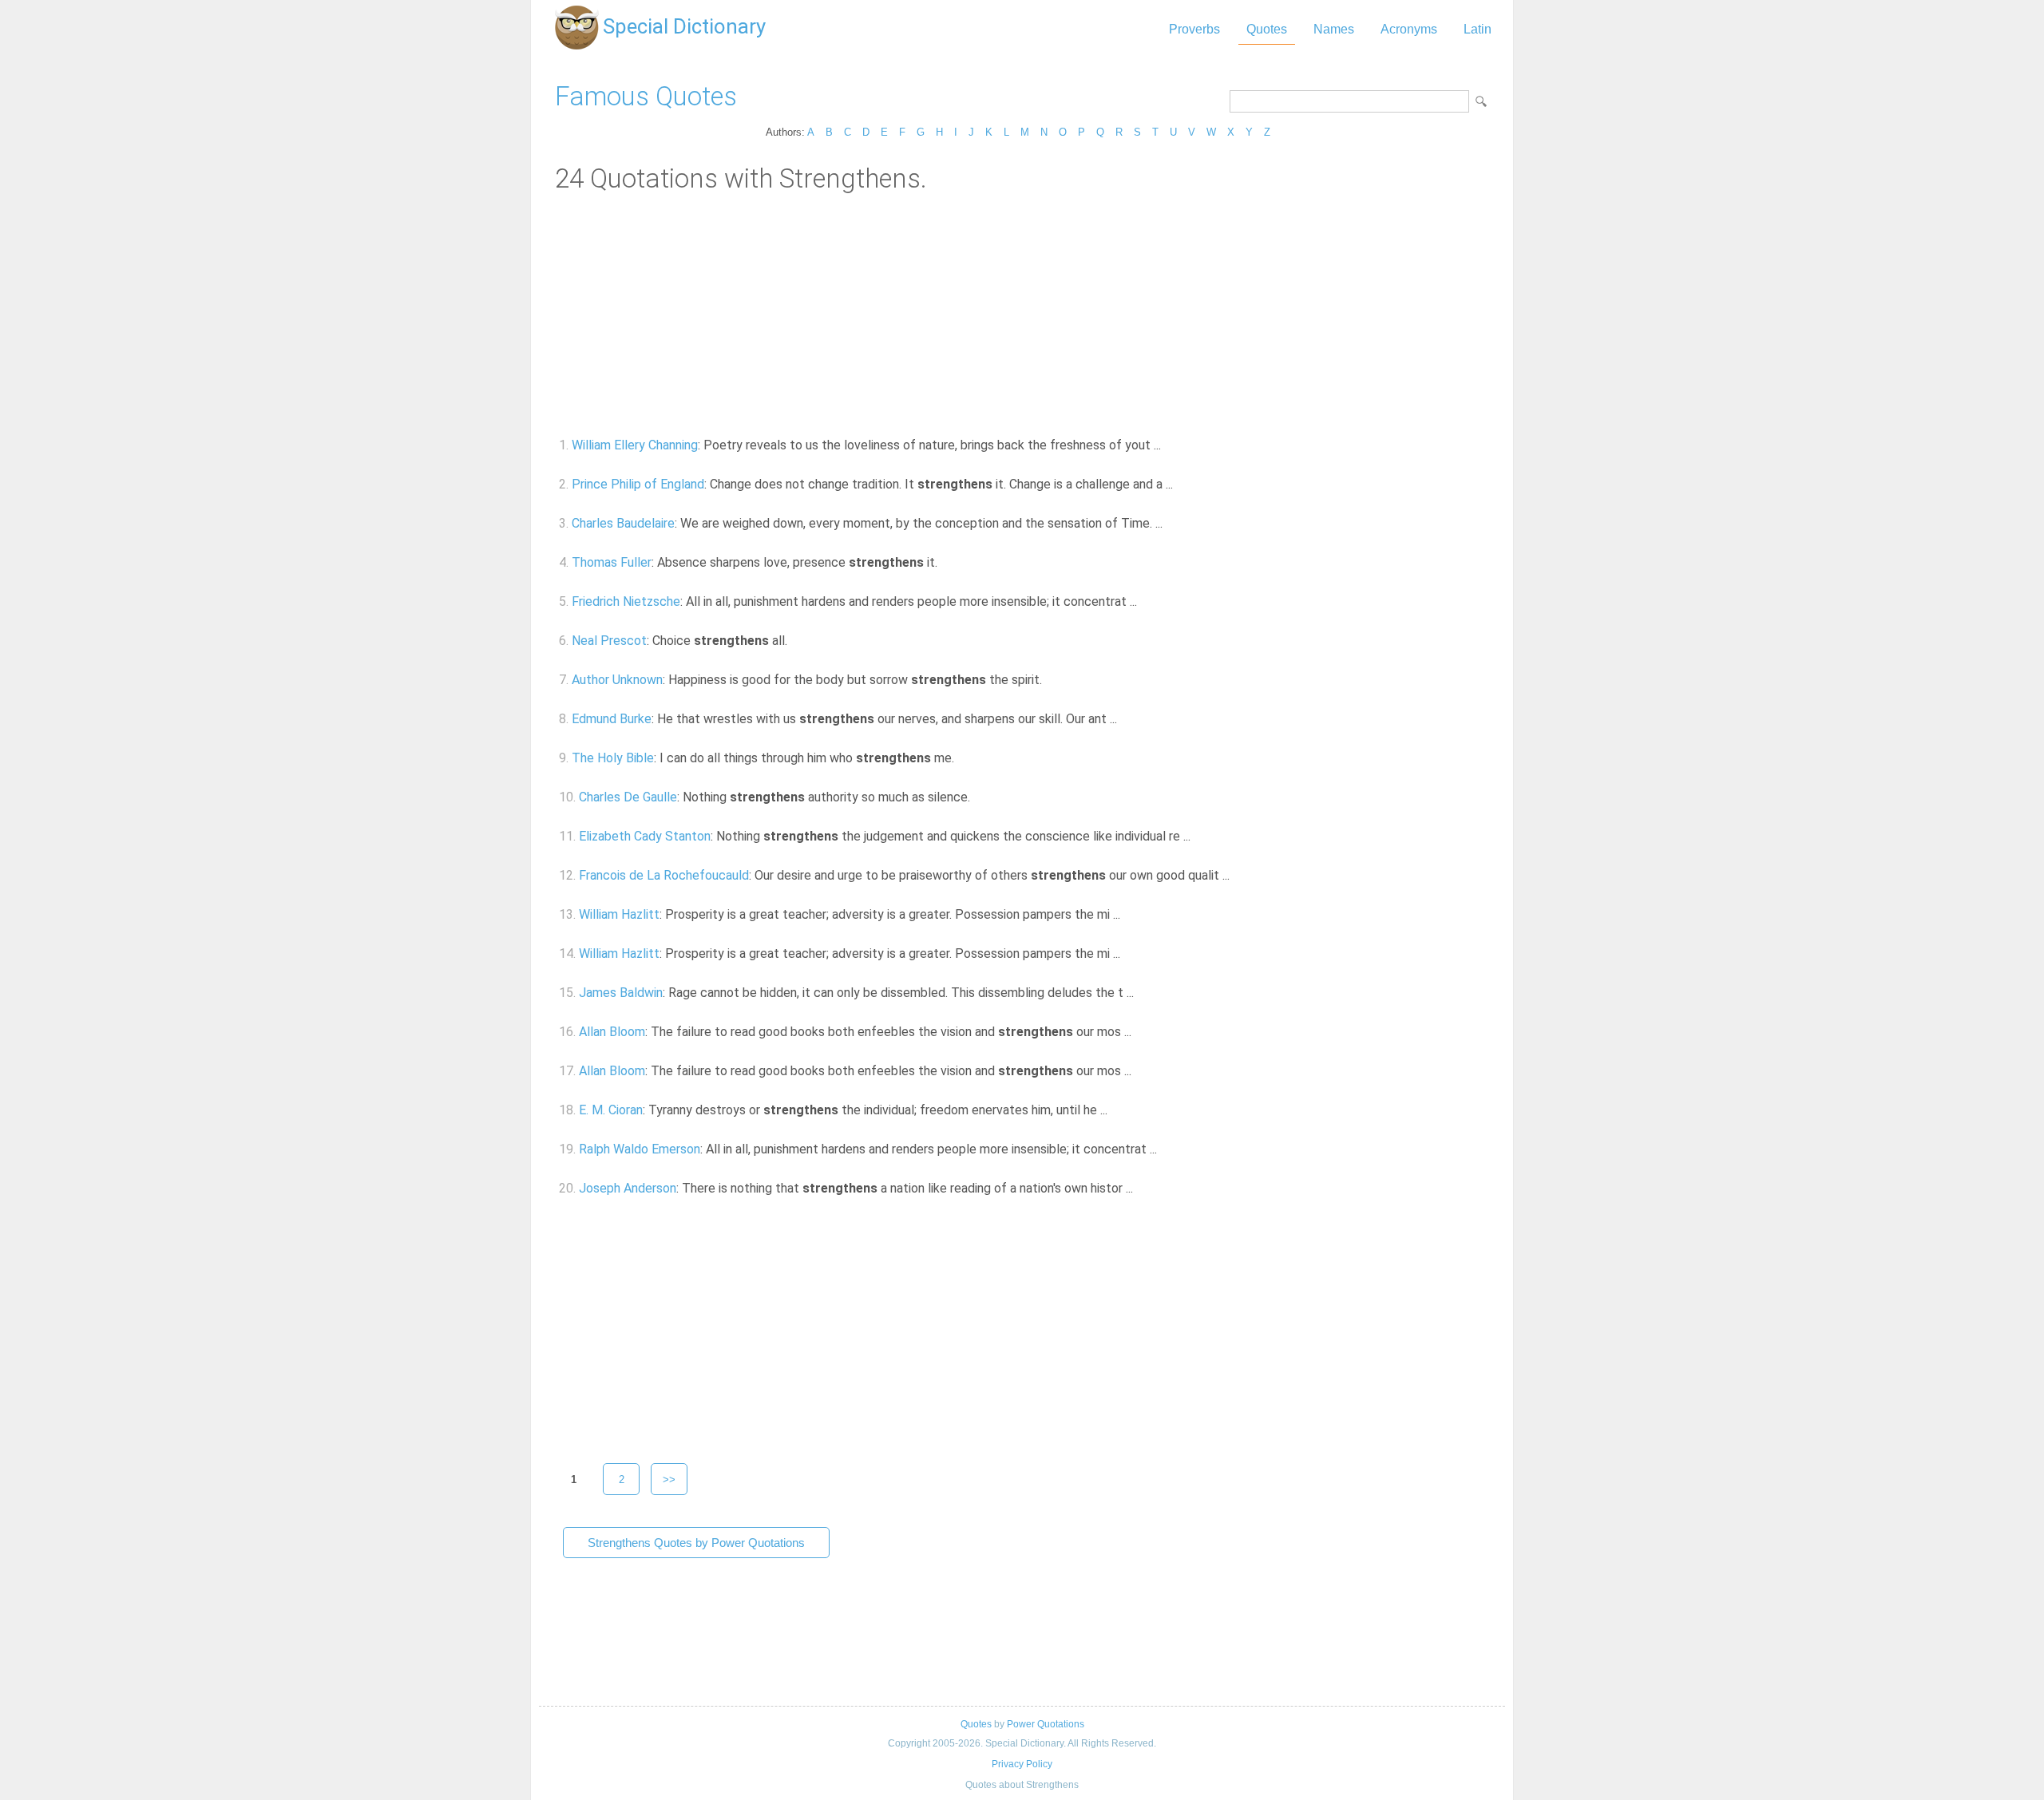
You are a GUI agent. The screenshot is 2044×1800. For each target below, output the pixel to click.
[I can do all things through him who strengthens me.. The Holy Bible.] (963, 758)
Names (1334, 29)
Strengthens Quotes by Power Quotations (696, 1543)
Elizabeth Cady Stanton (645, 836)
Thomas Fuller (612, 562)
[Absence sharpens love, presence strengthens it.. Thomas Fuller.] (947, 562)
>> (669, 1480)
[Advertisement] (1022, 314)
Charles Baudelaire (623, 523)
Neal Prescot (609, 641)
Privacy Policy (1022, 1764)
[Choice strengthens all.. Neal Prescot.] (796, 641)
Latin (1478, 29)
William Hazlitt (619, 914)
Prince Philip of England (638, 484)
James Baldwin (621, 993)
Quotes (1267, 29)
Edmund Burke (612, 719)
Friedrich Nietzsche (626, 601)
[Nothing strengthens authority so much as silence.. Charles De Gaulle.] (979, 797)
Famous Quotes (646, 96)
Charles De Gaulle (628, 797)
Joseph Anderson (628, 1188)
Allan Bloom (612, 1032)
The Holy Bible (613, 758)
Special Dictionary (684, 26)
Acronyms (1409, 29)
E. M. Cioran (611, 1110)
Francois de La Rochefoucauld (664, 875)
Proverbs (1194, 29)
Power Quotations (1046, 1724)
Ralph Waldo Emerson (640, 1149)
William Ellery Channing (635, 445)
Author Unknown (617, 680)
